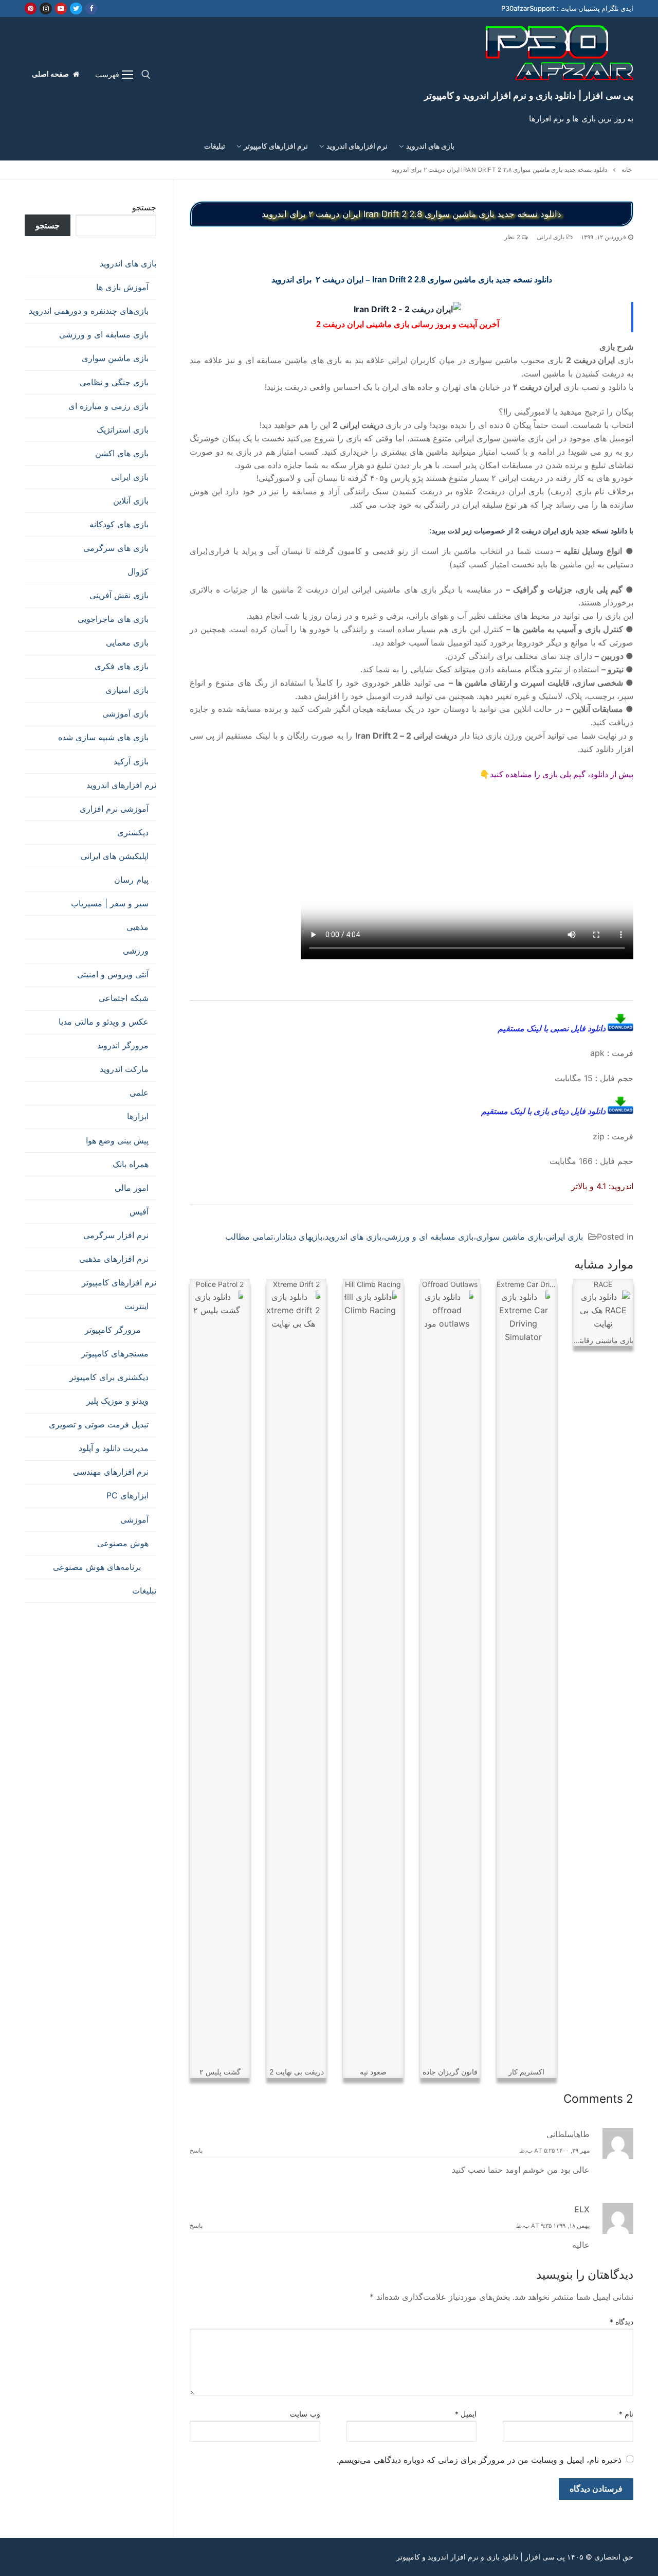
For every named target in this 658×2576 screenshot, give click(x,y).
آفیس (139, 1211)
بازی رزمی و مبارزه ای (108, 406)
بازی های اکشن (122, 453)
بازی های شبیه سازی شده (103, 737)
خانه (627, 170)
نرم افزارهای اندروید (121, 785)
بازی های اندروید (353, 1237)
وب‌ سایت (305, 2414)
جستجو (144, 207)
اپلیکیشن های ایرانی (115, 856)
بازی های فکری (122, 666)
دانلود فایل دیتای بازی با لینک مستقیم (544, 1111)
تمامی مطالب (249, 1237)
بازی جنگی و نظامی (114, 382)
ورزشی (136, 951)
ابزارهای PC (127, 1495)
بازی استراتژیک (123, 430)
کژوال (138, 571)
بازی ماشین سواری (509, 1237)
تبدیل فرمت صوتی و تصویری (99, 1424)
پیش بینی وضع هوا (117, 1140)
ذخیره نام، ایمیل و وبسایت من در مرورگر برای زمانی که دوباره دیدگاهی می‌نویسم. (479, 2460)
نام (626, 2414)
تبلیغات (144, 1590)
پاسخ (196, 2151)
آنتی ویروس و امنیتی (113, 974)
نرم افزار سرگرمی (116, 1235)
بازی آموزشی (125, 713)
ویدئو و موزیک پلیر (117, 1401)
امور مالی (132, 1188)
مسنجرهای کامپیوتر (115, 1353)
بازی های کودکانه (119, 524)
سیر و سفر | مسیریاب (110, 903)
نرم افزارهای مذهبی (114, 1259)
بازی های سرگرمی (116, 548)
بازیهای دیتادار (299, 1237)
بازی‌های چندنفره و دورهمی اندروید (89, 311)
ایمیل (466, 2414)
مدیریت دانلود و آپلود (114, 1448)
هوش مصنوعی (123, 1543)
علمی (139, 1093)
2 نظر (513, 237)
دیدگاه (622, 2322)
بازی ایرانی (552, 237)
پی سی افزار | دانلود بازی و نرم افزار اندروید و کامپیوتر (529, 95)
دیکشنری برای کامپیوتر (109, 1377)
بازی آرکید (131, 761)
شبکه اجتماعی (124, 998)
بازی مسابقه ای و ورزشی (429, 1237)
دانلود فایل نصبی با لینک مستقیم (553, 1028)
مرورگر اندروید (123, 1045)
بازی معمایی (127, 642)
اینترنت (136, 1306)
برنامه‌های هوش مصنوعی (97, 1567)
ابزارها (138, 1116)
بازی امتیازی (127, 690)
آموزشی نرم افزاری (114, 809)
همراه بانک (131, 1164)
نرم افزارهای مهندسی (111, 1472)
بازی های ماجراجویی (113, 619)
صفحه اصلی (51, 74)
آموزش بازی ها (122, 287)
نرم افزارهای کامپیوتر (119, 1282)
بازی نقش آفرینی (119, 595)
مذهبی (138, 927)
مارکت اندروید (124, 1069)
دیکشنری (133, 832)
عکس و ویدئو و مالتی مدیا (104, 1022)
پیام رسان (131, 880)
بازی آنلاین (131, 500)
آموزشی (134, 1519)
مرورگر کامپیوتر (113, 1330)
